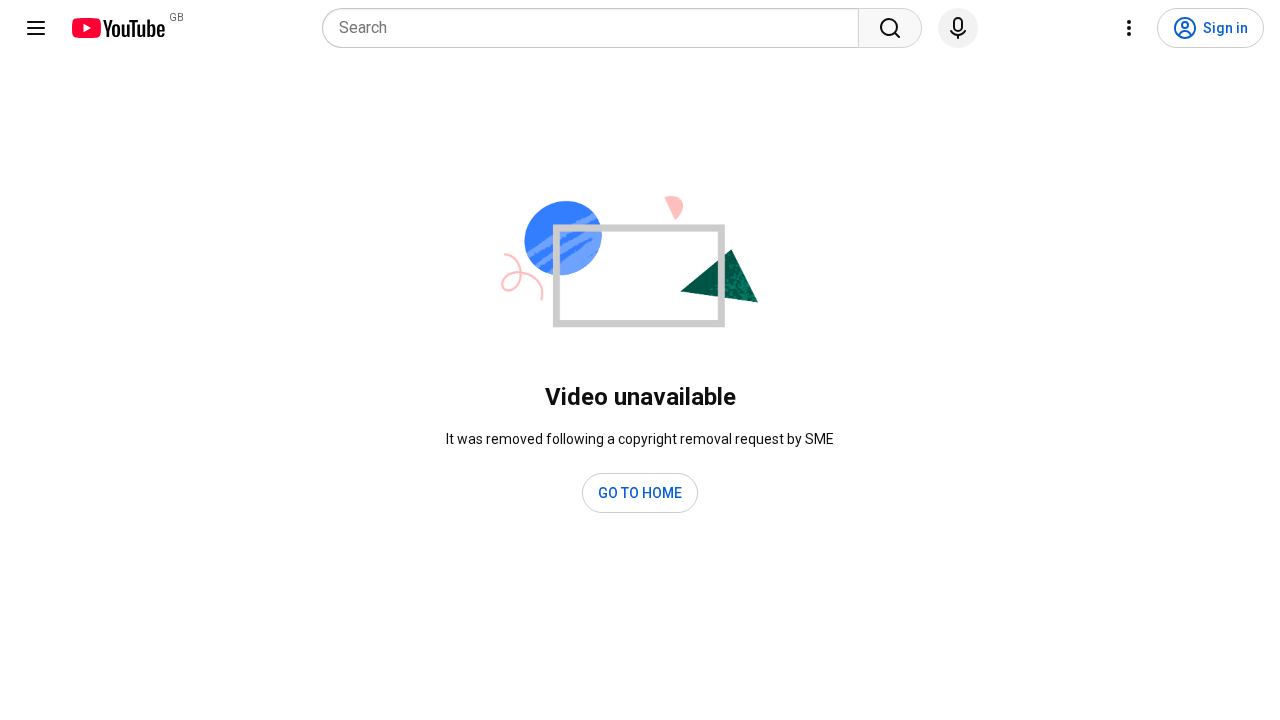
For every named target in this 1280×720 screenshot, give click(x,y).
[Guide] (36, 28)
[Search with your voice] (958, 28)
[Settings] (1129, 28)
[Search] (890, 28)
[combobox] (596, 28)
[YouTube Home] (117, 28)
